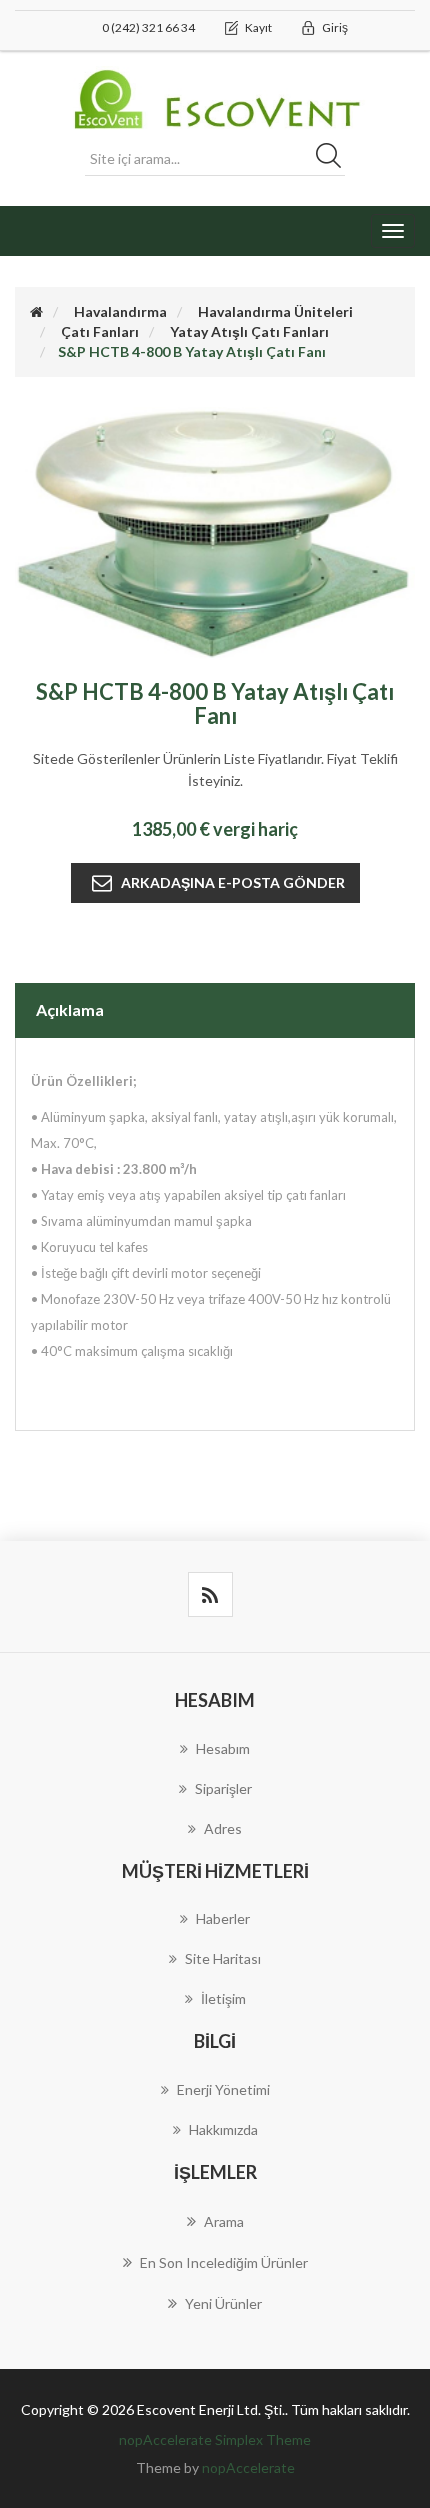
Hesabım (223, 1748)
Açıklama (70, 1009)
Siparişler (223, 1788)
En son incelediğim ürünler (224, 2262)
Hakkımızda (223, 2129)
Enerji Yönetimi (223, 2089)
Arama (224, 2221)
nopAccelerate (248, 2467)
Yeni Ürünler (223, 2303)
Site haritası (223, 1958)
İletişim (223, 1998)
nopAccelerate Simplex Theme (215, 2439)
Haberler (223, 1918)
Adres (223, 1828)
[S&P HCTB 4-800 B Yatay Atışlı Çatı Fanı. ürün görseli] (215, 531)
